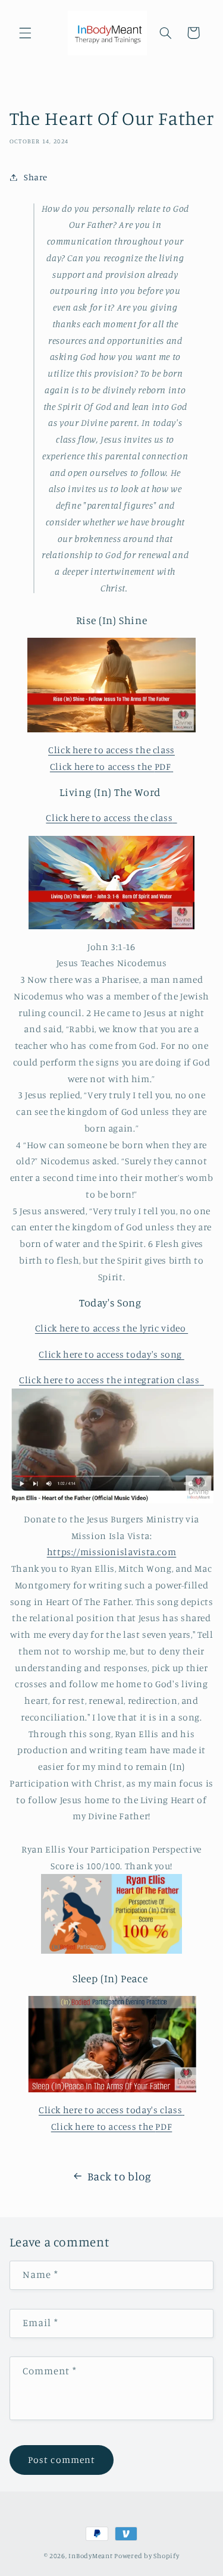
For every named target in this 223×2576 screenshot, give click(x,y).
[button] (25, 33)
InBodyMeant (90, 2556)
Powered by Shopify (147, 2556)
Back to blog (120, 2176)
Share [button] (36, 177)
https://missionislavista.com (112, 1552)
